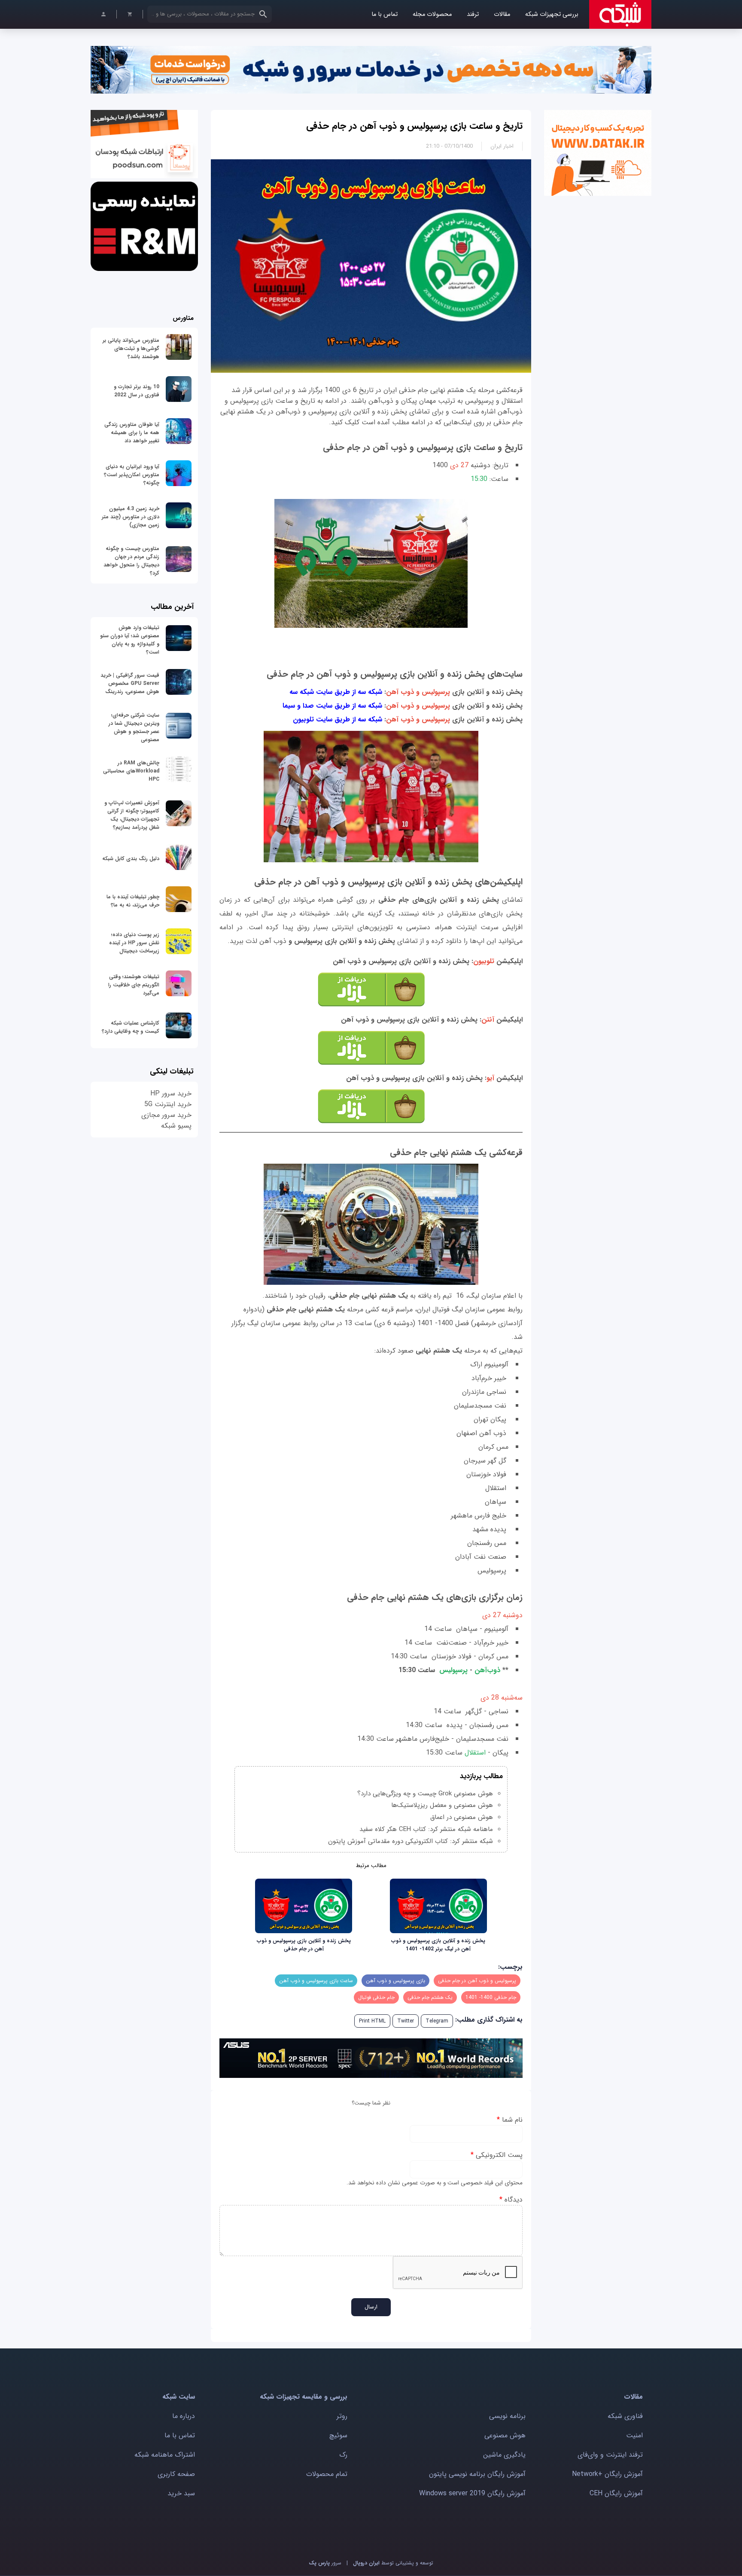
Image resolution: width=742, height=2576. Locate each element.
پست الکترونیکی (497, 2155)
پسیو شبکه (176, 1126)
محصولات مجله (432, 14)
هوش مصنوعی (505, 2435)
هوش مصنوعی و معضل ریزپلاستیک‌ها (442, 1805)
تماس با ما (385, 14)
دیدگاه (511, 2200)
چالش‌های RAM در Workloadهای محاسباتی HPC (131, 771)
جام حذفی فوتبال (376, 1997)
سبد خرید (181, 2493)
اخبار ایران (502, 146)
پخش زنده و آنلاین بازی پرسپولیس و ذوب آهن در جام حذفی (304, 1945)
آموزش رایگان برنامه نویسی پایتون (477, 2474)
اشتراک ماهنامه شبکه (165, 2455)
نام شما (510, 2120)
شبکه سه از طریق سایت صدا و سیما (333, 706)
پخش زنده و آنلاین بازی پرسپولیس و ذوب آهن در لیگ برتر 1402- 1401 (438, 1945)
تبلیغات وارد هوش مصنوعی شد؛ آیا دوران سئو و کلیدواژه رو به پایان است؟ (130, 640)
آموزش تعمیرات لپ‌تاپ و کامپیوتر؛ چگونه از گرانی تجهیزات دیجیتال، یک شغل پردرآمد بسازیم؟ (132, 815)
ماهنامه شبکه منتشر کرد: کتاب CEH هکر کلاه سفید (426, 1829)
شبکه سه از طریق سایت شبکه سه (336, 692)
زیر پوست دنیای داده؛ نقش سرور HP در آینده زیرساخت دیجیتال (134, 943)
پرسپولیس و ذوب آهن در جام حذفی (477, 1981)
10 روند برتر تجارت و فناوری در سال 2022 (137, 391)
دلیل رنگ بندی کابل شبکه (131, 859)
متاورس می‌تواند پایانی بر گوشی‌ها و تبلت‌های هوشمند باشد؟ (131, 348)
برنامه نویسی (507, 2416)
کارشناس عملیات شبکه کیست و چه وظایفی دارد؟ (131, 1027)
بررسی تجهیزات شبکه (552, 14)
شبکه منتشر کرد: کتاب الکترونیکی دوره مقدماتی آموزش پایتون (411, 1841)
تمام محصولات (327, 2474)
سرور (325, 2563)
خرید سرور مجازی (166, 1115)
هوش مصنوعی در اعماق (462, 1817)
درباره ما (184, 2416)
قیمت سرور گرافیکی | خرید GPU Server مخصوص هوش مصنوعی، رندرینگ (130, 683)
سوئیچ (338, 2435)
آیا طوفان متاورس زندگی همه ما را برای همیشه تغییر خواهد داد (132, 433)
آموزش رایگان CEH (616, 2493)
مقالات (502, 14)
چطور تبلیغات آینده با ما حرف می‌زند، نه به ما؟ (133, 901)
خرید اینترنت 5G (168, 1104)
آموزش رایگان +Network (607, 2474)
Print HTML (372, 2021)
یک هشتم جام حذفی (430, 1997)
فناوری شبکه (625, 2416)
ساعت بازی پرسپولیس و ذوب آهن (316, 1981)
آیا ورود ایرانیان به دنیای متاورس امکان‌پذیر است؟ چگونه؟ (132, 475)
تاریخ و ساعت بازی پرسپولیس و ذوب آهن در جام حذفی (414, 126)
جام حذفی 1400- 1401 (491, 1997)
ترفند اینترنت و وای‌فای (610, 2455)
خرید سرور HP (171, 1093)
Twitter (406, 2021)
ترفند (473, 14)
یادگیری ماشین (504, 2455)
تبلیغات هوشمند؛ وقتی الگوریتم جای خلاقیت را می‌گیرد (134, 985)
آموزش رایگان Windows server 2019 (472, 2493)
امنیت (634, 2435)
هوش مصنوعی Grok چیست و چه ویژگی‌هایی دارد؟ (425, 1794)
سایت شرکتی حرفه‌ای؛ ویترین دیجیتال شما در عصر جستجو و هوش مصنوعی (134, 727)
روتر (342, 2416)
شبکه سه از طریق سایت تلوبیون (338, 719)
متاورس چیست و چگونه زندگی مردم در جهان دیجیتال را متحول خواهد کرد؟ (131, 561)
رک (343, 2455)
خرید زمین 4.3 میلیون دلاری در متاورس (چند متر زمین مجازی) (131, 517)
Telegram (437, 2021)
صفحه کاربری (176, 2474)
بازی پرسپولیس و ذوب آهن (395, 1981)
